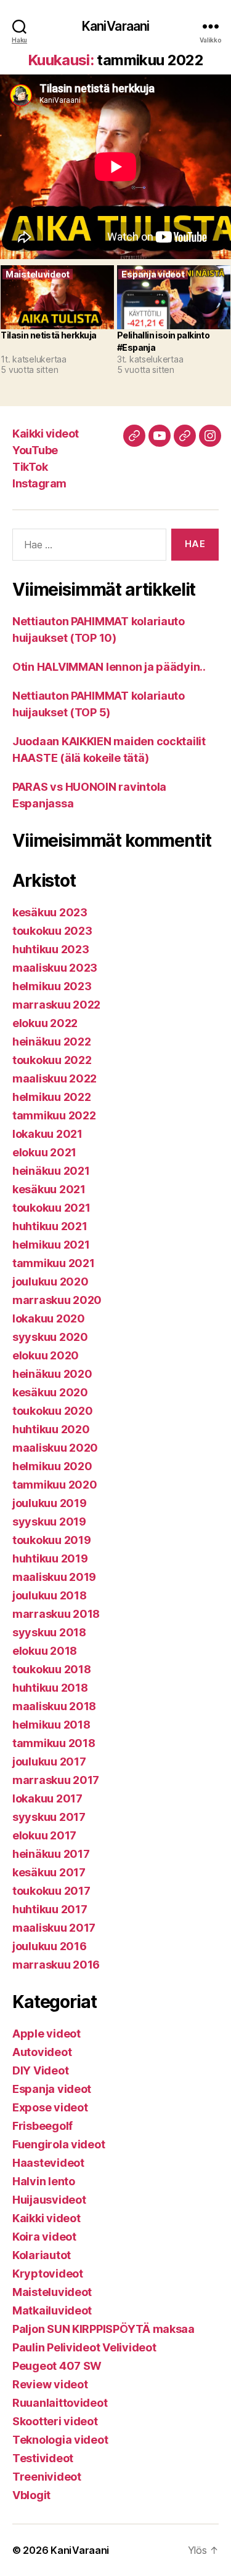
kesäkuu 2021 (49, 1189)
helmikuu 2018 (51, 1725)
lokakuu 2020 (49, 1318)
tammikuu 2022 (54, 1115)
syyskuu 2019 (49, 1522)
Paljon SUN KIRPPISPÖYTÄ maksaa (103, 2329)
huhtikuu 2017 (50, 1909)
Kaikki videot (46, 434)
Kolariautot (42, 2255)
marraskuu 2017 (56, 1780)
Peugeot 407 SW (57, 2366)
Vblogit (31, 2495)
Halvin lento (44, 2181)
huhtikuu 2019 (50, 1558)
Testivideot (43, 2458)
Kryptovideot (48, 2274)
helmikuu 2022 (52, 1097)
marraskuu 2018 (56, 1614)
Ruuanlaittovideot (60, 2403)
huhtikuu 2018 (50, 1688)
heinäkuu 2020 (52, 1374)
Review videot (50, 2384)
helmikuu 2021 (51, 1245)
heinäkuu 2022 (52, 1042)
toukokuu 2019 (52, 1540)
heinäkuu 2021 (51, 1171)
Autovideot (42, 2052)
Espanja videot (52, 2089)
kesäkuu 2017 (49, 1872)
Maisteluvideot (52, 2292)
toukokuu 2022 (52, 1060)
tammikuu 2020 (55, 1485)
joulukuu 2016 (50, 1946)
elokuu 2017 (44, 1835)
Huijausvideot (49, 2200)
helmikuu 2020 (52, 1466)
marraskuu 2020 (57, 1300)
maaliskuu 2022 (55, 1078)
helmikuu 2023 (52, 986)
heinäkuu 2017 (51, 1854)
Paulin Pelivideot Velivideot (84, 2347)
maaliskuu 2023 (55, 968)
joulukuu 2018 (50, 1595)
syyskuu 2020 (50, 1337)
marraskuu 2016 (56, 1965)
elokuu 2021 (44, 1152)
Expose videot (50, 2107)
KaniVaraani (115, 26)
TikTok (30, 467)
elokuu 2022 (45, 1023)
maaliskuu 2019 (54, 1577)
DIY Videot (40, 2070)
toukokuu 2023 (52, 931)
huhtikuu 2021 (50, 1226)
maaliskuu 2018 (54, 1706)
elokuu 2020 (46, 1355)
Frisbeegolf (43, 2126)
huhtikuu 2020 (51, 1429)
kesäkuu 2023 (50, 912)
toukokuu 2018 (52, 1669)
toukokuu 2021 (51, 1208)
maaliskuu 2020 (55, 1448)
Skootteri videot (55, 2421)
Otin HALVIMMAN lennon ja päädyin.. (109, 667)
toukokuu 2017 (51, 1891)
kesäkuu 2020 (50, 1392)
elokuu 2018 (45, 1651)
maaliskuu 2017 (54, 1928)
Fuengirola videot (59, 2144)
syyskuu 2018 (49, 1632)
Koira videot (44, 2237)
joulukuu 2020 (51, 1282)
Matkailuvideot (52, 2310)
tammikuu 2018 (54, 1743)
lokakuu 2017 (47, 1798)
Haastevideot (48, 2163)
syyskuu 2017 (49, 1817)
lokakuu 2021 (47, 1134)
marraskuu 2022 (56, 1005)
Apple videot (47, 2034)
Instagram (39, 483)
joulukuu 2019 (50, 1503)
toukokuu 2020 (53, 1411)
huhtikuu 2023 (51, 949)
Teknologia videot (60, 2440)
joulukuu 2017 (49, 1762)
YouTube (35, 450)
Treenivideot (47, 2477)
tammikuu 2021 (54, 1263)
